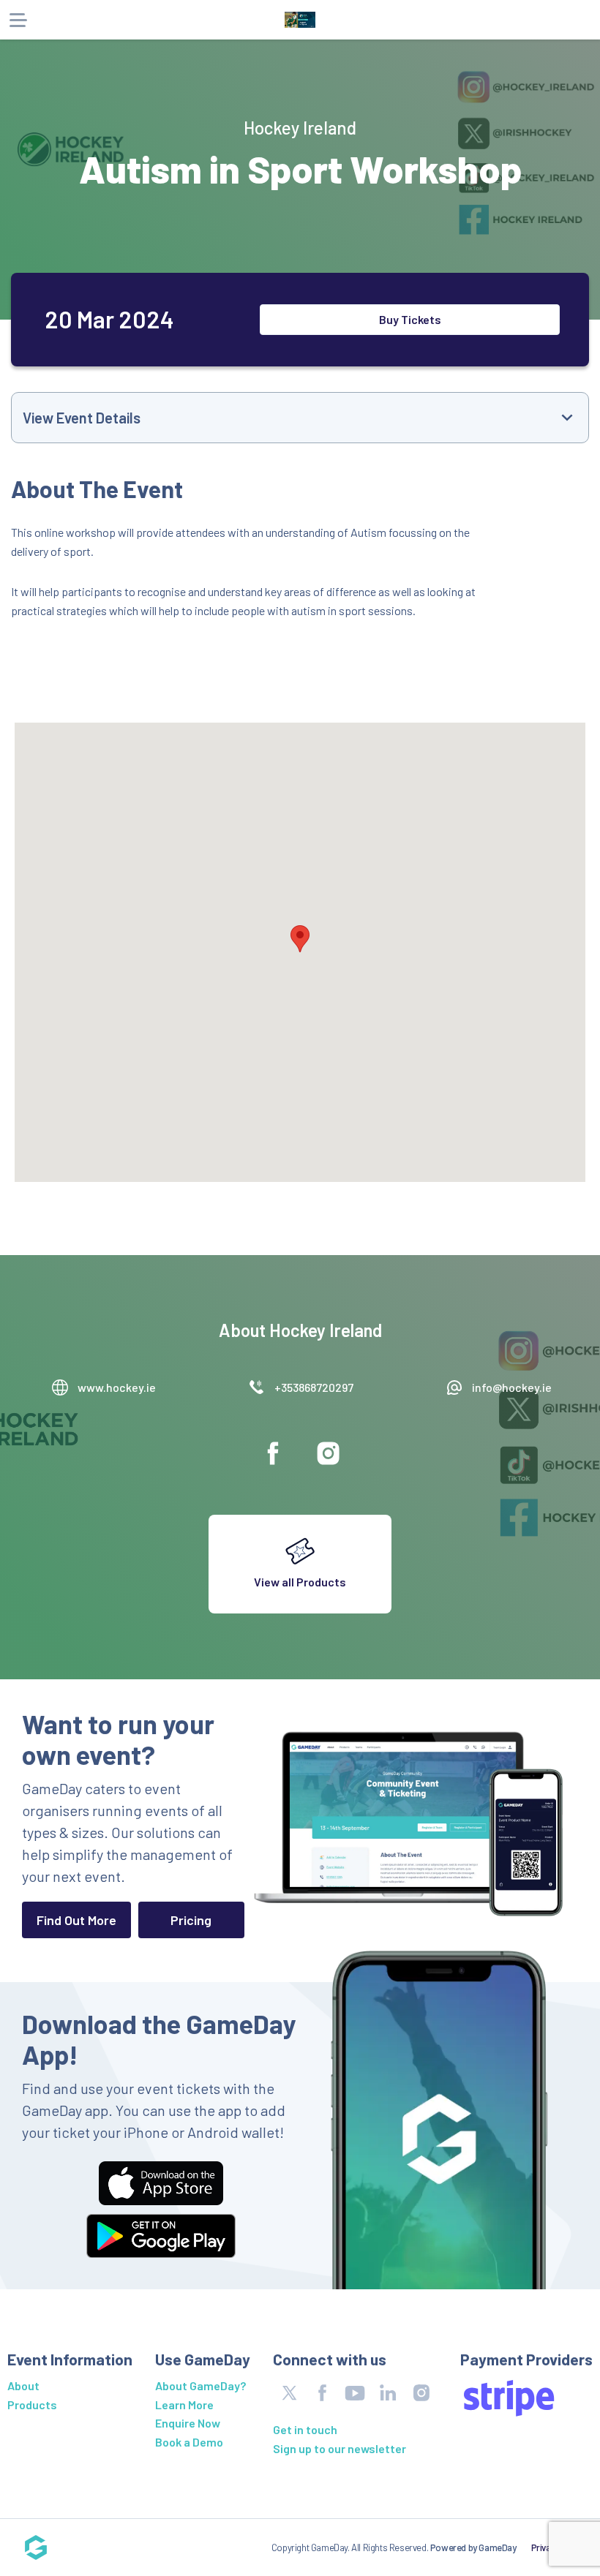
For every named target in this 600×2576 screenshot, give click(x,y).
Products (32, 2404)
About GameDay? (200, 2385)
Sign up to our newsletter (340, 2448)
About (23, 2385)
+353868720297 (314, 1387)
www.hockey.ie (117, 1387)
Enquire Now (188, 2423)
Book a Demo (189, 2442)
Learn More (184, 2404)
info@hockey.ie (512, 1387)
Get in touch (305, 2429)
